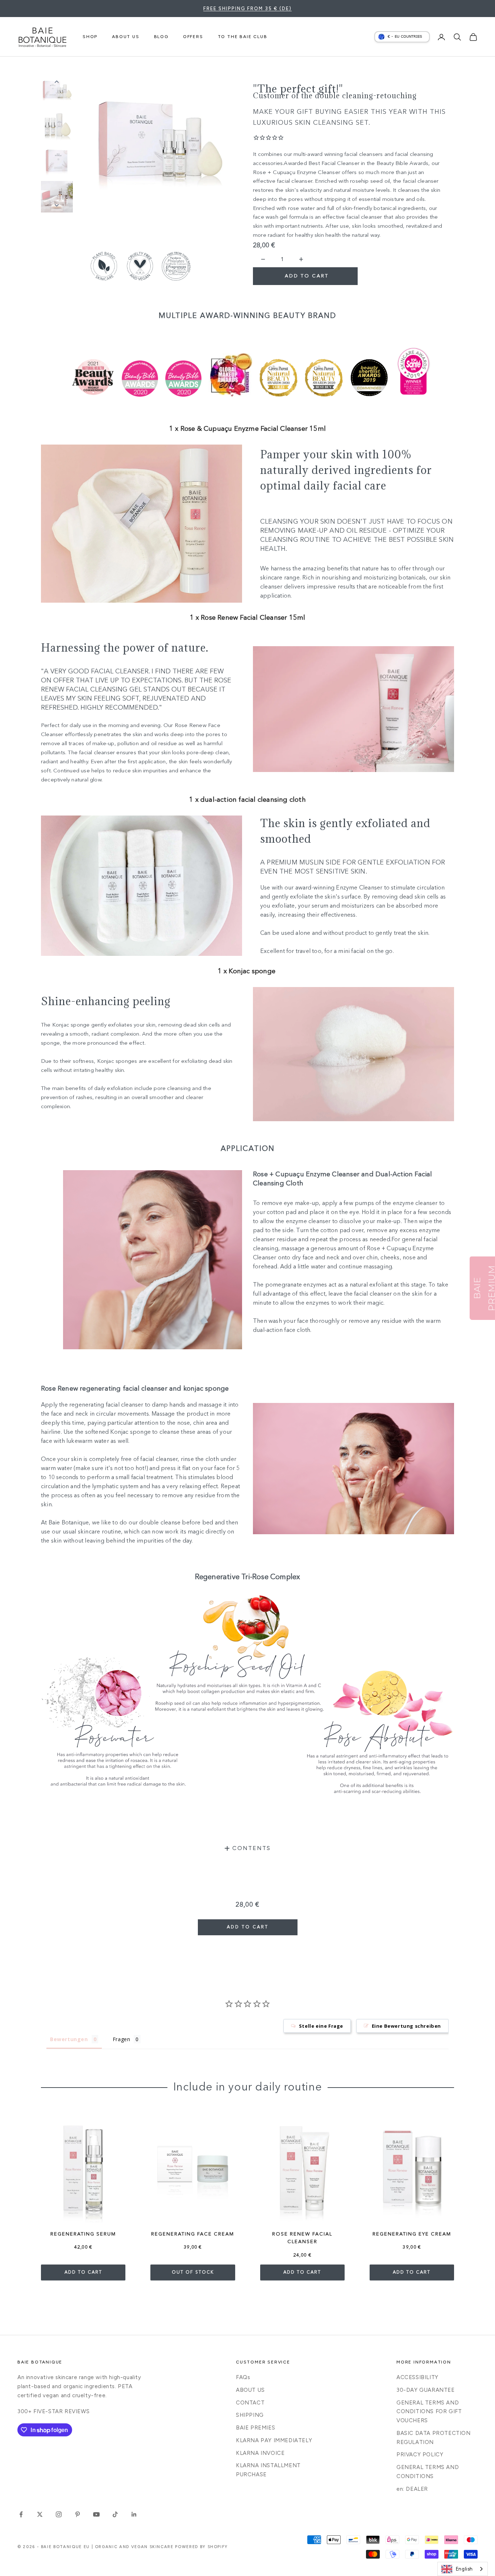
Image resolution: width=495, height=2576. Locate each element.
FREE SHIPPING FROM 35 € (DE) (247, 9)
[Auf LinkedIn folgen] (134, 2514)
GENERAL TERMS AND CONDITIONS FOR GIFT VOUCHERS (429, 2412)
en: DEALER (412, 2489)
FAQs (243, 2377)
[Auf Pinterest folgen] (78, 2514)
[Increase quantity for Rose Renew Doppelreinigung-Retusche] (301, 259)
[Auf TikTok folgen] (115, 2514)
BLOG (161, 37)
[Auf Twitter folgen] (40, 2514)
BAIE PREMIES (255, 2428)
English (464, 2569)
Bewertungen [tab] (69, 2039)
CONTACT (250, 2403)
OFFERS (193, 37)
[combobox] (463, 2569)
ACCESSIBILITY (417, 2377)
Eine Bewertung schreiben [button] (406, 2026)
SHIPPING (250, 2415)
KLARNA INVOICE (260, 2453)
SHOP (90, 37)
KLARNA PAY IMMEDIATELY (274, 2440)
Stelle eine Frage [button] (321, 2026)
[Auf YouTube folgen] (96, 2514)
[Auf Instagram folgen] (59, 2514)
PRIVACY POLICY (420, 2455)
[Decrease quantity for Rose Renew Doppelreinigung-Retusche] (263, 259)
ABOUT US (126, 37)
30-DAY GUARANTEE (426, 2390)
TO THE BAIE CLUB (243, 37)
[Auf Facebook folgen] (21, 2514)
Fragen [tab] (122, 2039)
